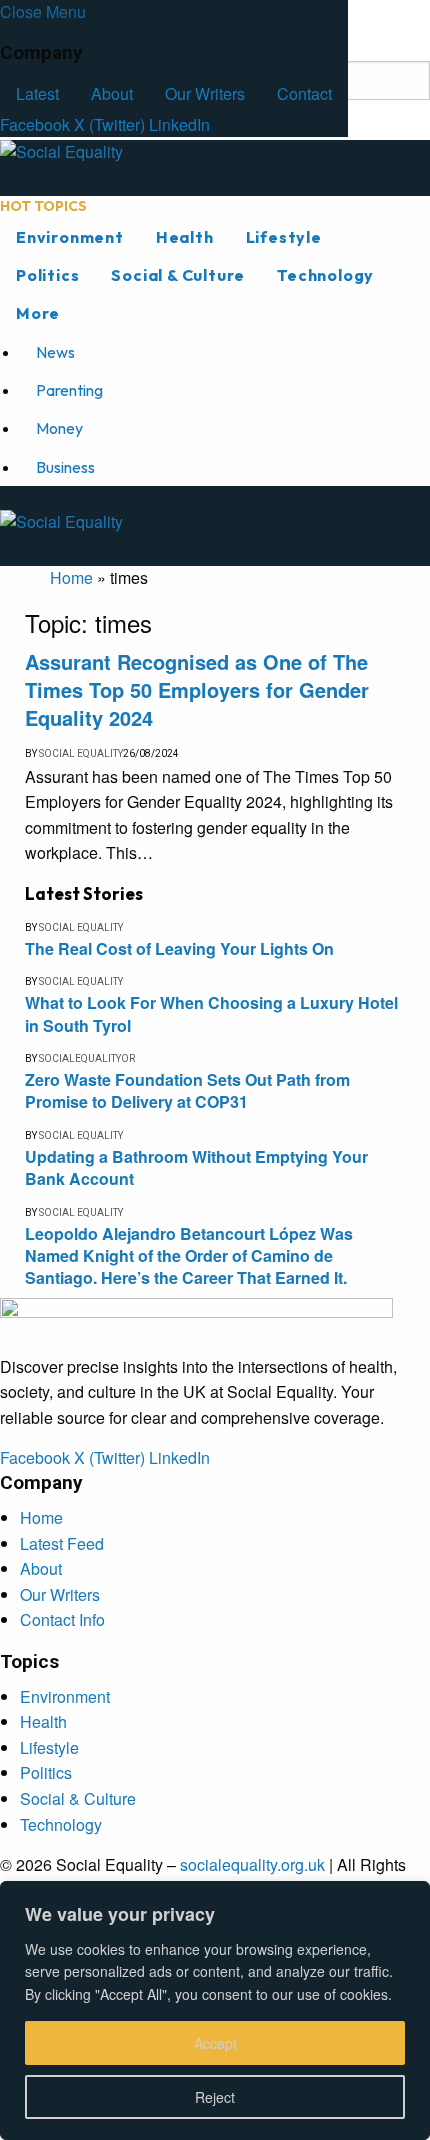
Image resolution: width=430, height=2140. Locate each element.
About (112, 93)
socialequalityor (87, 1058)
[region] (215, 2010)
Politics (47, 275)
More (38, 313)
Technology (325, 275)
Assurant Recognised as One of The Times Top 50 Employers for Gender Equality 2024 (197, 689)
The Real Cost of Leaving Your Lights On (179, 948)
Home (71, 577)
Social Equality (81, 753)
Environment (70, 237)
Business (65, 467)
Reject (215, 2097)
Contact (304, 93)
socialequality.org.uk (252, 1864)
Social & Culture (178, 275)
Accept (215, 2043)
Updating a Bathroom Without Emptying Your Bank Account (196, 1167)
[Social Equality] (196, 166)
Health (185, 237)
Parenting (69, 390)
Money (59, 428)
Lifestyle (284, 237)
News (55, 352)
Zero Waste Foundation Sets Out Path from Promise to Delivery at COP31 (187, 1090)
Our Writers (205, 93)
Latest (37, 93)
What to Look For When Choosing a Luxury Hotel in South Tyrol (211, 1013)
